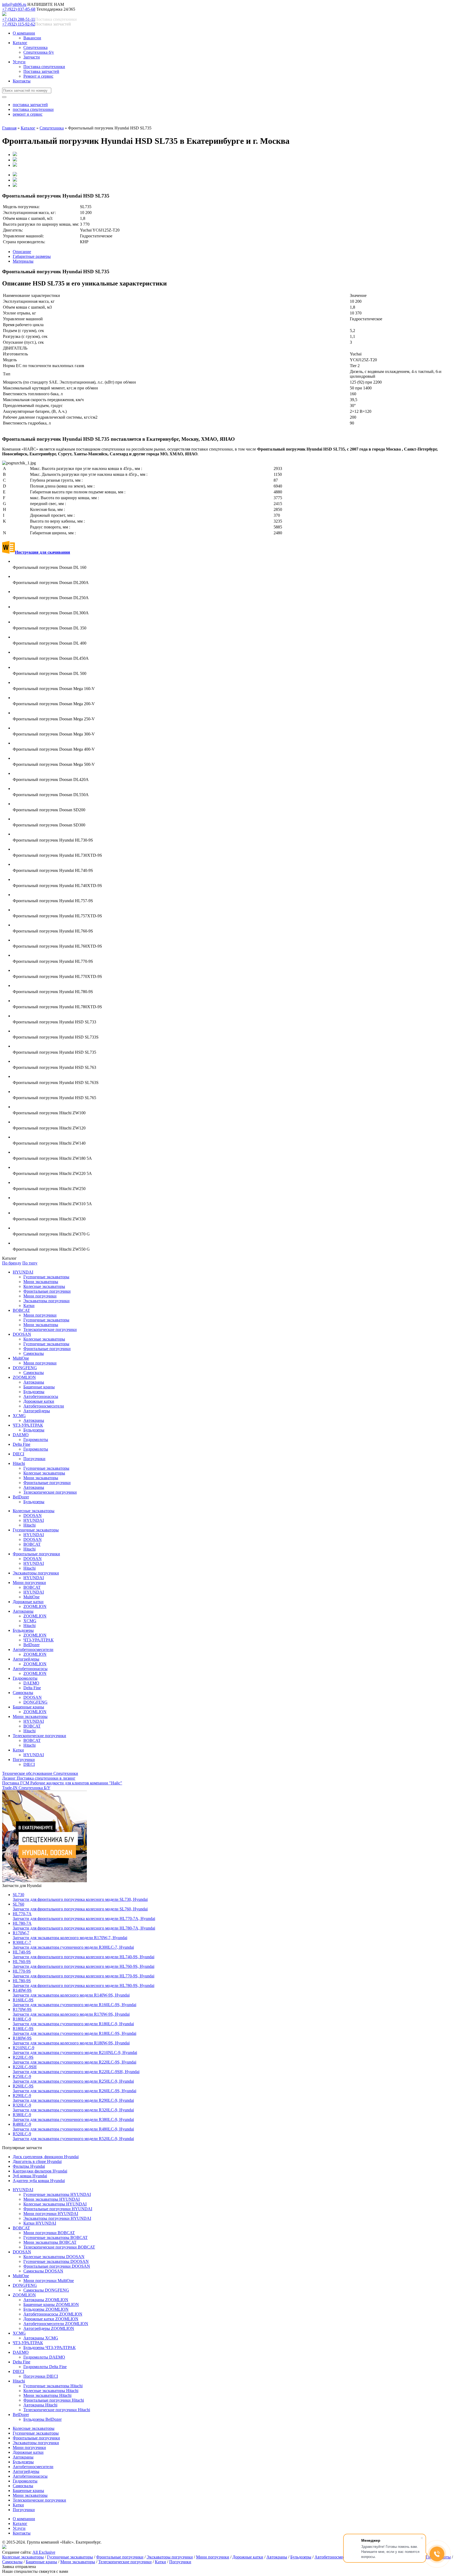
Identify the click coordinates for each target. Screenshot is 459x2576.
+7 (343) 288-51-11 (19, 19)
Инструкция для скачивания (42, 552)
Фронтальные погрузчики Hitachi (54, 2400)
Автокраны (34, 1382)
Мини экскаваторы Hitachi (47, 2395)
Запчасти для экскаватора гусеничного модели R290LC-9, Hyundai (73, 2098)
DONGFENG (25, 1368)
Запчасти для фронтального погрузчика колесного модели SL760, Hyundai (80, 1907)
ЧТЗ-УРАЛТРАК (28, 1425)
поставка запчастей (30, 105)
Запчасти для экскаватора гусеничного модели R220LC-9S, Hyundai (75, 2060)
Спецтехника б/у (39, 52)
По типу (30, 1263)
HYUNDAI (23, 1272)
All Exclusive (44, 2552)
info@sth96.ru (14, 4)
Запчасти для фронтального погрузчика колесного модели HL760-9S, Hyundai (84, 1964)
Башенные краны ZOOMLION (51, 2304)
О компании (24, 33)
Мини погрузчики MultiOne (49, 2281)
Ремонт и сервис (38, 76)
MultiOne (21, 1358)
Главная (9, 128)
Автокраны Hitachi (40, 2405)
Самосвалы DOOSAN (43, 2271)
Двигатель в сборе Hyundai (37, 2161)
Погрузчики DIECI (41, 2376)
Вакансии (32, 38)
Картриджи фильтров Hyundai (40, 2171)
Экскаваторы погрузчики (46, 1301)
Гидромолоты (36, 1440)
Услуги (19, 62)
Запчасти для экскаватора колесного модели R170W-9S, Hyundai (71, 2012)
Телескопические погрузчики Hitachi (57, 2410)
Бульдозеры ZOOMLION (46, 2309)
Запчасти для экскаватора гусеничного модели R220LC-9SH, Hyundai (76, 2069)
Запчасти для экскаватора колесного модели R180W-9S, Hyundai (71, 2041)
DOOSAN (22, 1334)
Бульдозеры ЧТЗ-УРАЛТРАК (50, 2348)
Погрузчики (34, 1459)
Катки (29, 1306)
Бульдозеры (34, 1392)
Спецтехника (35, 47)
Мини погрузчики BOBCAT (49, 2233)
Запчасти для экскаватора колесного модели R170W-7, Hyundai (70, 1935)
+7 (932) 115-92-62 (19, 24)
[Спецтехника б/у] (44, 1881)
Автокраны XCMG (41, 2338)
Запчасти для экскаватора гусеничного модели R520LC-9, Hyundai (73, 2136)
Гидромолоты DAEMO (44, 2357)
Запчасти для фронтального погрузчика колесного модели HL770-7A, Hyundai (84, 1916)
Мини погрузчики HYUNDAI (51, 2214)
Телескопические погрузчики (50, 1329)
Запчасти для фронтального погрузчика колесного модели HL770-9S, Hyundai (84, 1974)
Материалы (23, 261)
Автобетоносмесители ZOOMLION (56, 2324)
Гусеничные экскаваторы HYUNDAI (57, 2194)
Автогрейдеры (37, 1411)
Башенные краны (39, 1387)
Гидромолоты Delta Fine (45, 2367)
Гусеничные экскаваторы (46, 1277)
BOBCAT (21, 1310)
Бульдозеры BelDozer (42, 2419)
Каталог (20, 43)
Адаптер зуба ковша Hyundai (39, 2181)
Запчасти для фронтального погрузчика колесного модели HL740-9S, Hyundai (84, 1954)
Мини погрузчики (40, 1296)
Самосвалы (34, 1353)
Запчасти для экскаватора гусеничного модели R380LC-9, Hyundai (73, 2117)
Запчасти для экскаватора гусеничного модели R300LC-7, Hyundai (73, 1945)
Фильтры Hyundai (29, 2166)
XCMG (19, 1416)
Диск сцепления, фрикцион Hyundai (46, 2157)
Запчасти (32, 57)
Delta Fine (22, 1444)
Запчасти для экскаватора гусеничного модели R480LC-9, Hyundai (73, 2127)
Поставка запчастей (41, 71)
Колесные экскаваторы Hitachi (51, 2391)
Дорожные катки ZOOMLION (51, 2319)
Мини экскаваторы (41, 1282)
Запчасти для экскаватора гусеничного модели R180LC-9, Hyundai (73, 2021)
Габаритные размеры (32, 256)
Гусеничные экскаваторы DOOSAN (56, 2261)
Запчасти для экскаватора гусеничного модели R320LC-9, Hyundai (73, 2108)
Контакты (22, 81)
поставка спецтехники (33, 109)
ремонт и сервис (28, 114)
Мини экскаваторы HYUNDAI (52, 2199)
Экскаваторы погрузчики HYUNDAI (57, 2218)
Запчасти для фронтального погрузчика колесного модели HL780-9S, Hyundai (84, 1983)
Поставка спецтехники (44, 67)
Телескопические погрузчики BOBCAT (59, 2247)
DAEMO (21, 1435)
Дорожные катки (39, 1401)
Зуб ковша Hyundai (30, 2176)
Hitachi (19, 1463)
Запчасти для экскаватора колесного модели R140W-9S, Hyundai (71, 1993)
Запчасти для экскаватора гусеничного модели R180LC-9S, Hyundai (75, 2031)
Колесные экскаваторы (44, 1286)
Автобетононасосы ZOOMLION (53, 2314)
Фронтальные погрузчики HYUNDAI (58, 2209)
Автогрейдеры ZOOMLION (49, 2328)
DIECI (18, 1454)
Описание (22, 252)
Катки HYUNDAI (40, 2223)
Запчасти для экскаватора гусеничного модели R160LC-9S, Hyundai (75, 2002)
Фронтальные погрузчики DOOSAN (57, 2266)
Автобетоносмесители (44, 1406)
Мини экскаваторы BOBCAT (50, 2242)
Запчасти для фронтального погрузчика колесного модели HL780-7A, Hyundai (84, 1926)
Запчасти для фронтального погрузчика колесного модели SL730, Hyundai (80, 1897)
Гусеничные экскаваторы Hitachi (53, 2386)
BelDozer (21, 1497)
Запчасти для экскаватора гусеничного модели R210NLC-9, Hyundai (75, 2050)
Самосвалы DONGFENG (46, 2290)
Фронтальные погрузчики (47, 1291)
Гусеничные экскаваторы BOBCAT (56, 2237)
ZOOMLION (24, 1377)
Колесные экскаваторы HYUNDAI (55, 2204)
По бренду (12, 1263)
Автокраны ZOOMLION (46, 2300)
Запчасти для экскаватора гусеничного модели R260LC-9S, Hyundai (75, 2088)
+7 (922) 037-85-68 (19, 9)
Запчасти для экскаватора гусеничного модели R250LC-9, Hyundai (73, 2079)
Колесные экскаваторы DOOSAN (54, 2257)
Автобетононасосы (41, 1396)
